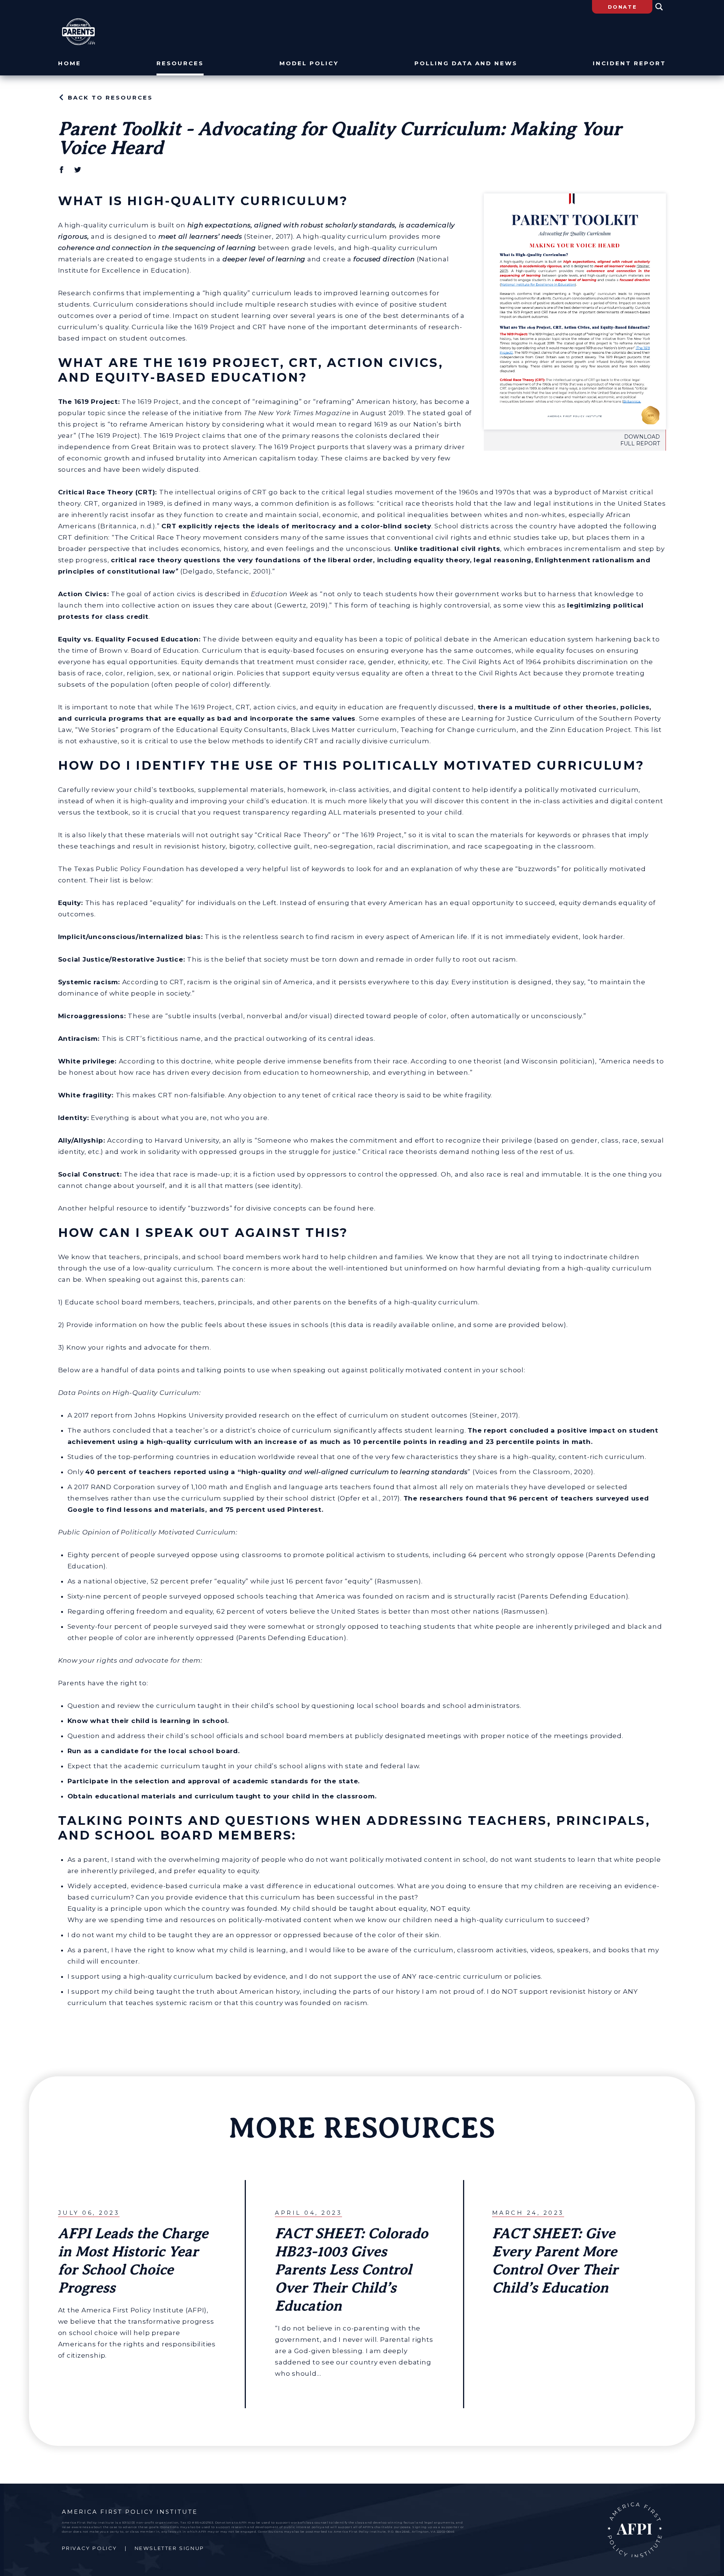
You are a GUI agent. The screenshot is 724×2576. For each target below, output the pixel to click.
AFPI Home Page (635, 2530)
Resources (180, 64)
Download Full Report (640, 440)
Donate (623, 7)
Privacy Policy (90, 2548)
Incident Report (629, 64)
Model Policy (309, 64)
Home (70, 64)
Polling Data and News (466, 64)
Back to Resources (110, 97)
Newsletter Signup (169, 2548)
